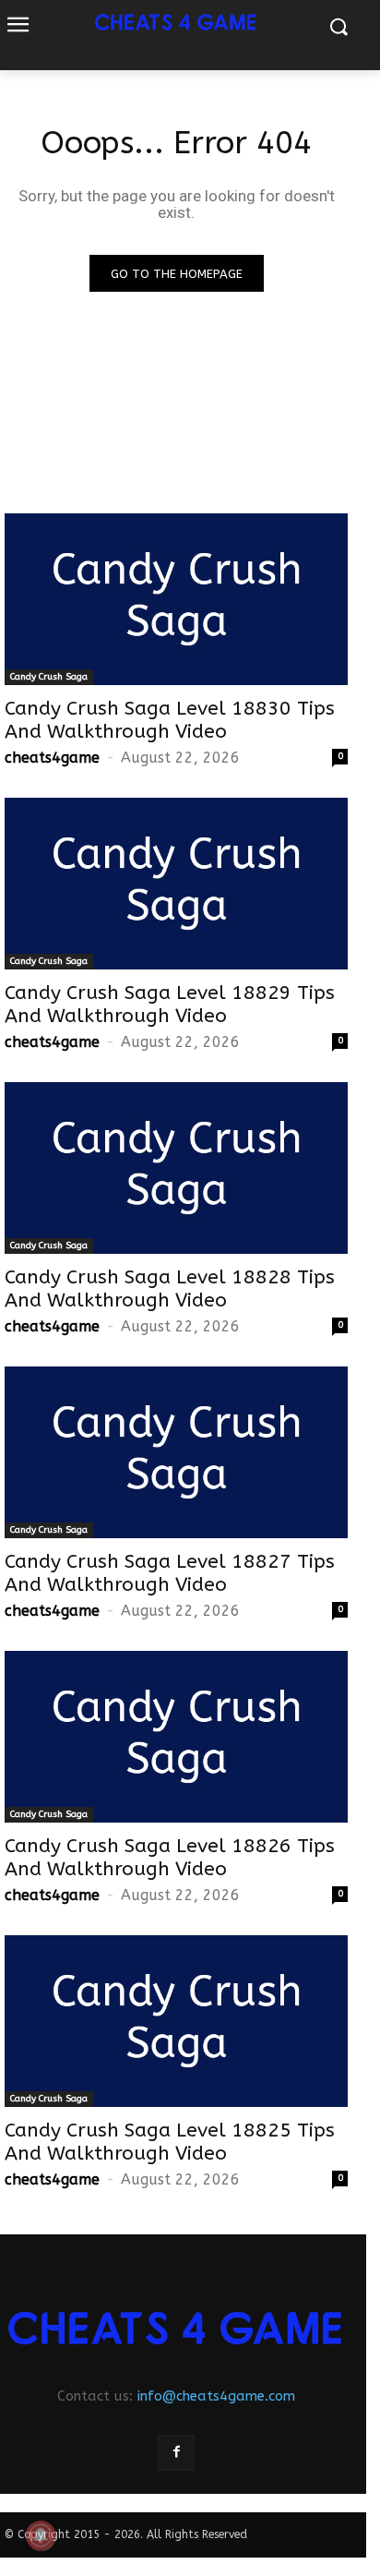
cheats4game (52, 758)
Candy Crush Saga (49, 677)
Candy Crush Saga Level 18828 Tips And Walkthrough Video (170, 1289)
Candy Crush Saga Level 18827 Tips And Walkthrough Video (170, 1573)
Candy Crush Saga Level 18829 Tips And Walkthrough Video (170, 1005)
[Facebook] (176, 2453)
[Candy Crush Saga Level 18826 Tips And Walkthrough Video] (176, 1737)
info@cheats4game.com (216, 2396)
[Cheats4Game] (176, 2328)
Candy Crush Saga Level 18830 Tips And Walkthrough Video (170, 720)
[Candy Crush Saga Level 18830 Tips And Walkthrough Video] (176, 599)
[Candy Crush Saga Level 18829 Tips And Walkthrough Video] (176, 884)
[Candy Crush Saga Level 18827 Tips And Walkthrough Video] (176, 1452)
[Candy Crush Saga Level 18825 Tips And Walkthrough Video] (176, 2021)
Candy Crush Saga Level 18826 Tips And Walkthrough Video (170, 1858)
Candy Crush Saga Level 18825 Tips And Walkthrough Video (170, 2142)
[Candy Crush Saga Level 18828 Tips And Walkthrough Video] (176, 1168)
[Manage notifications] (41, 2535)
